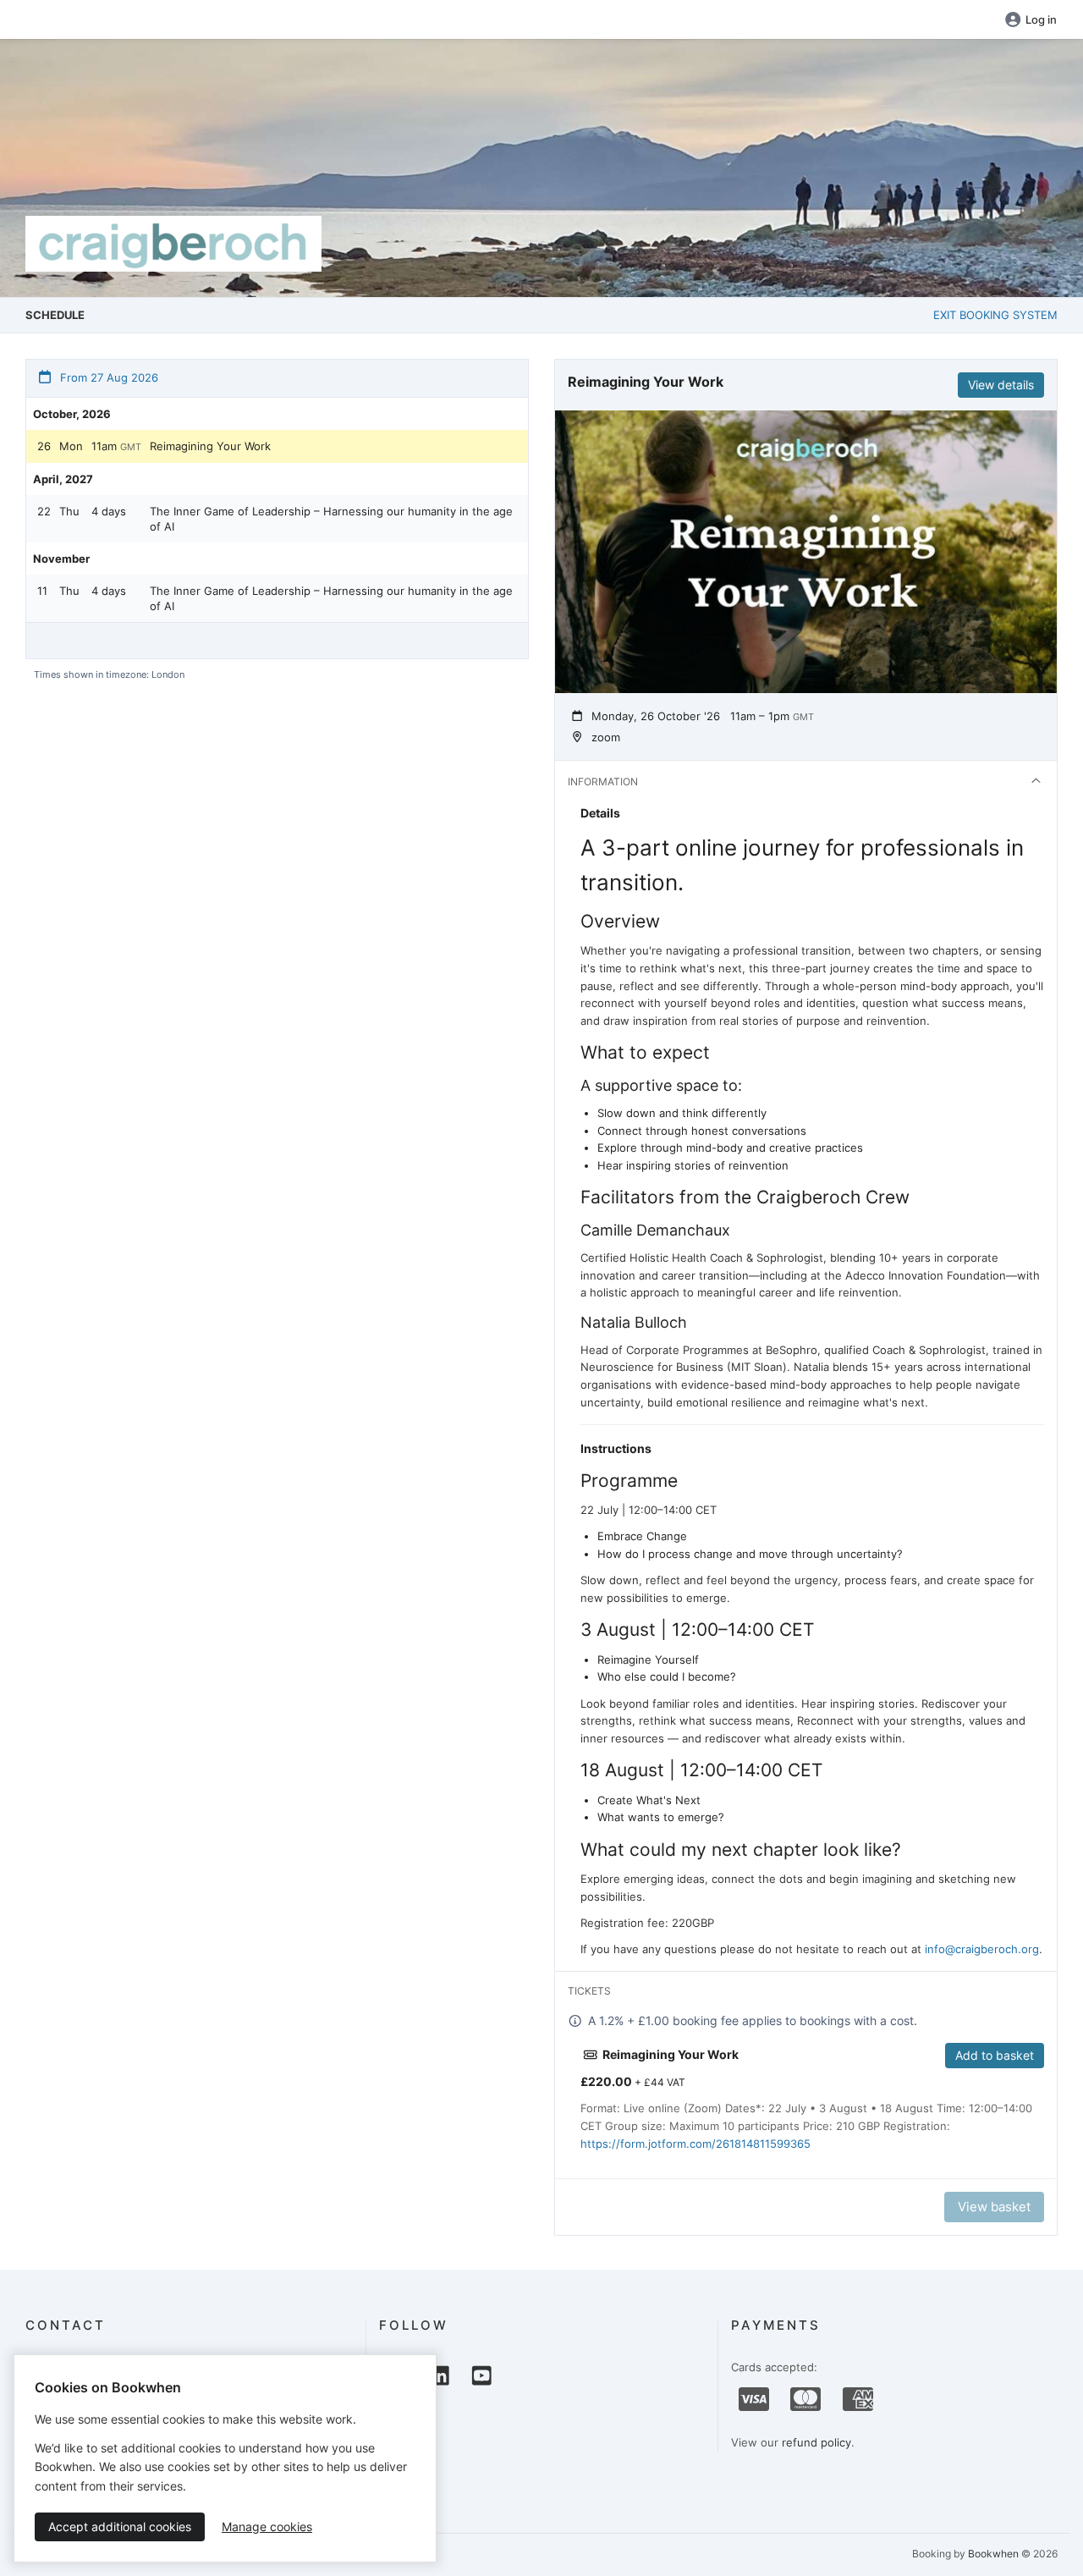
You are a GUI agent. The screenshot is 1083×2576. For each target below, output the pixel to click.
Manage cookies (267, 2526)
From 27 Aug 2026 (107, 377)
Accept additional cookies (120, 2526)
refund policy (816, 2442)
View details (1001, 385)
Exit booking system (995, 315)
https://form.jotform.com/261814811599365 (695, 2144)
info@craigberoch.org (982, 1949)
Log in (1041, 19)
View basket (994, 2207)
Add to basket (995, 2055)
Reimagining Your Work (210, 446)
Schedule (55, 315)
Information (603, 782)
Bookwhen (993, 2554)
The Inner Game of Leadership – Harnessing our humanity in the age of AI (331, 519)
